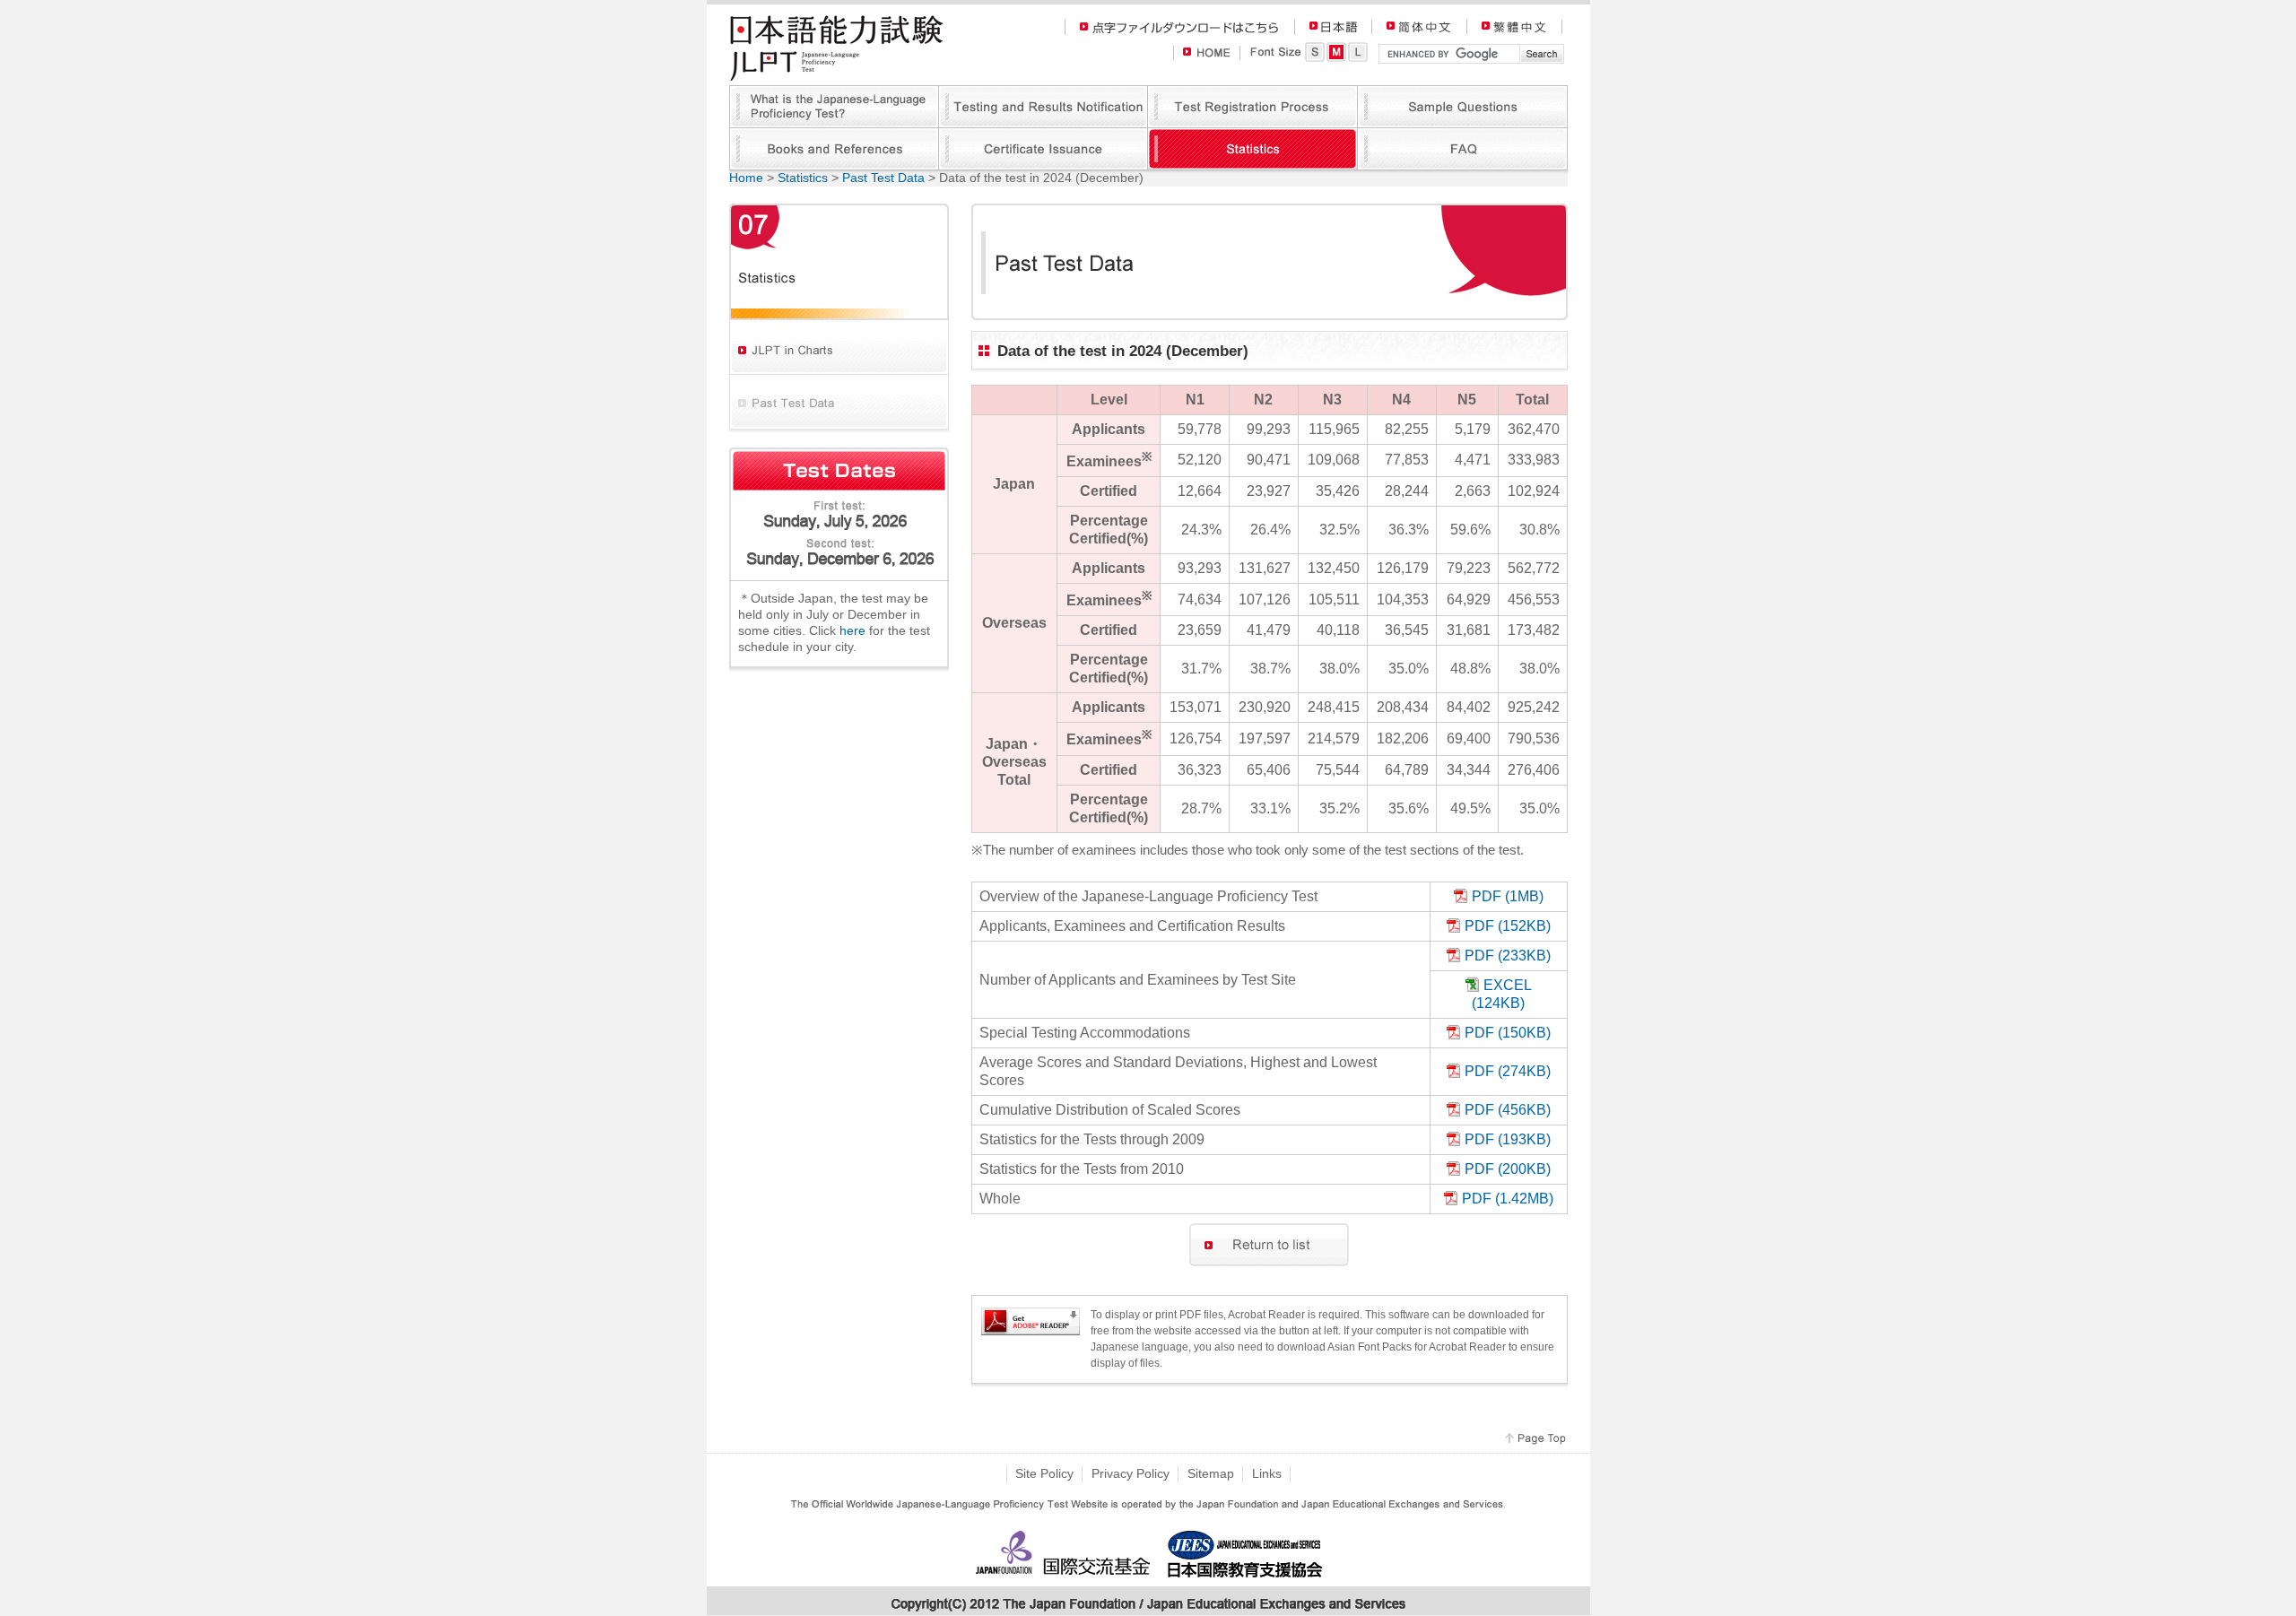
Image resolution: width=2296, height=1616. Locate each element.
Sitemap (1211, 1473)
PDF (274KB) (1508, 1071)
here (852, 630)
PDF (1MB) (1508, 896)
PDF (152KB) (1508, 925)
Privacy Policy (1131, 1473)
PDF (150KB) (1508, 1032)
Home (746, 178)
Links (1267, 1473)
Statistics (803, 178)
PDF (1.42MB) (1508, 1198)
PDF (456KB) (1508, 1109)
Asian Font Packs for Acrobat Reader (1417, 1347)
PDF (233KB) (1508, 955)
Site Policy (1044, 1473)
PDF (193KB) (1508, 1139)
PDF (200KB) (1508, 1169)
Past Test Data (883, 178)
